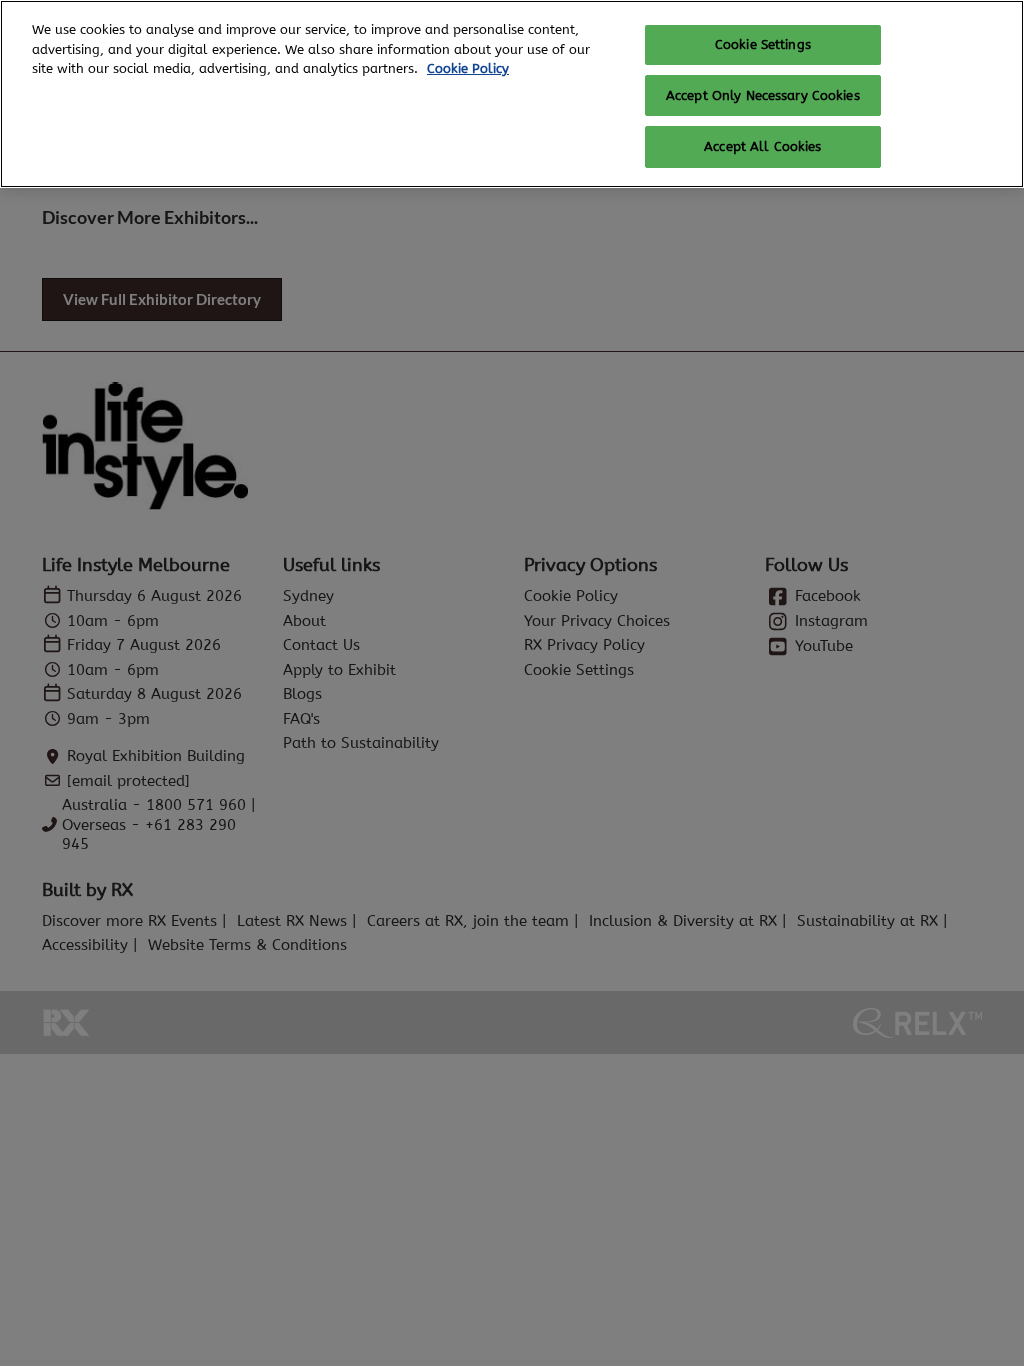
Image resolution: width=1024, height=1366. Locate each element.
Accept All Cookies (762, 146)
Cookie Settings (763, 44)
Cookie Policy (468, 68)
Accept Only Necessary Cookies (763, 95)
